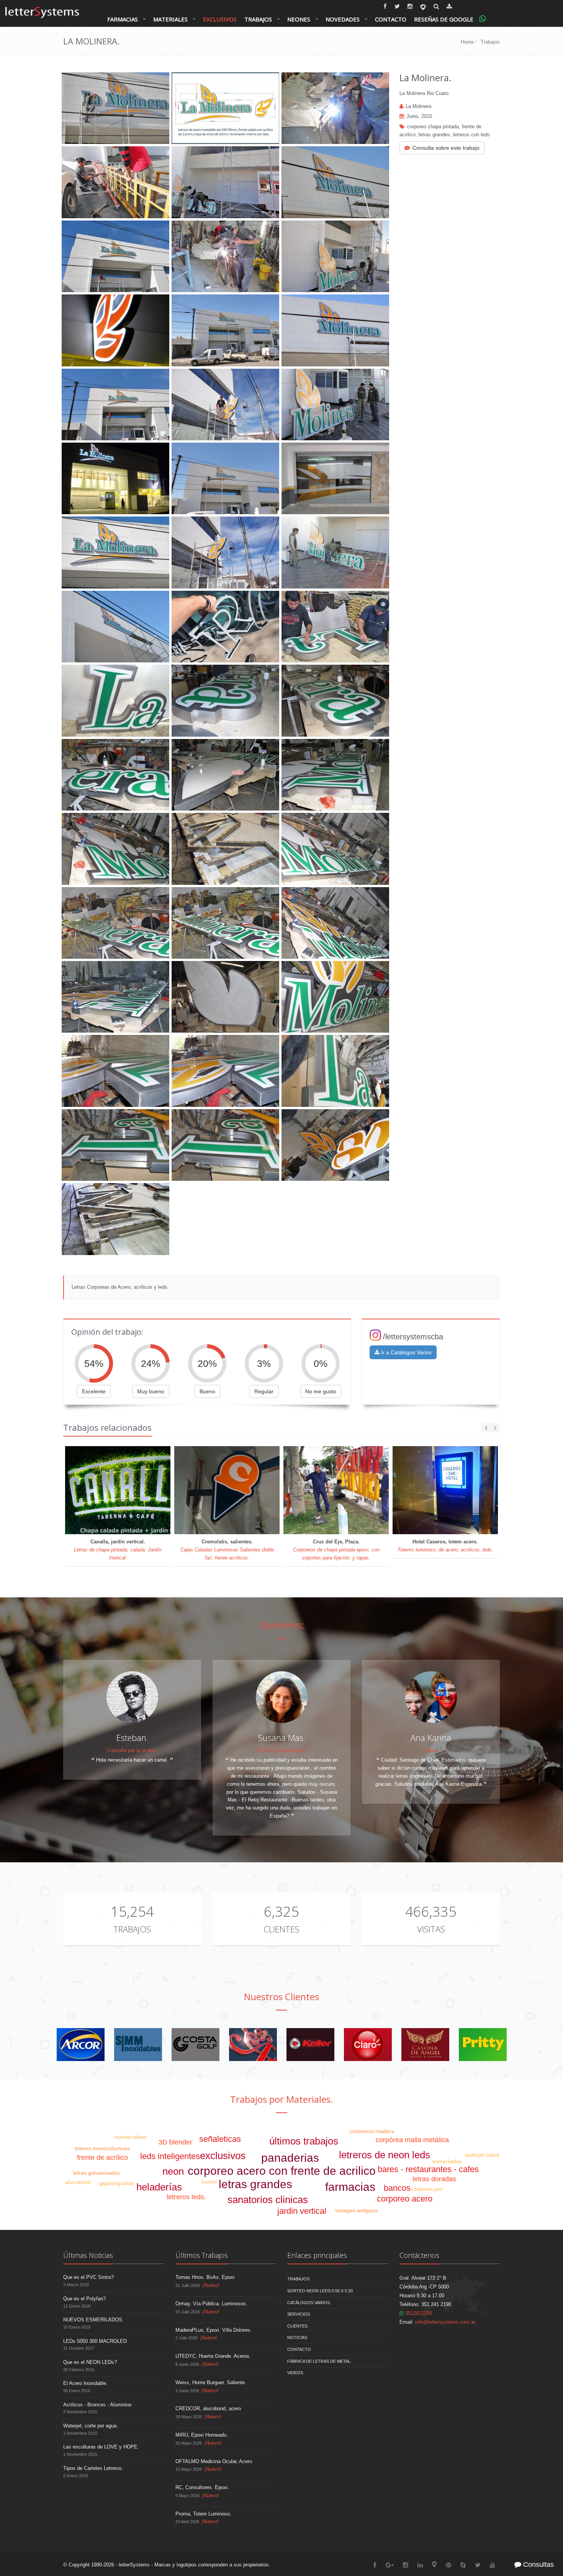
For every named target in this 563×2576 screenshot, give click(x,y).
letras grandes (434, 135)
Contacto (391, 19)
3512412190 (418, 2313)
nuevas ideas (130, 2137)
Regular (264, 1391)
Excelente (94, 1391)
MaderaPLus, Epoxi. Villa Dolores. (214, 2330)
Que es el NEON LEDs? (90, 2362)
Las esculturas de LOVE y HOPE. (101, 2447)
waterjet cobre (482, 2155)
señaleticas (220, 2139)
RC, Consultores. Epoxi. (202, 2487)
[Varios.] (253, 2044)
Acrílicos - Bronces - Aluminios (97, 2405)
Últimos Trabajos (202, 2255)
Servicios (299, 2314)
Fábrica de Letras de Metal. (319, 2361)
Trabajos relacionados (107, 1427)
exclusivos (223, 2156)
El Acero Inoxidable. (85, 2383)
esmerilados (447, 2161)
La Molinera (418, 106)
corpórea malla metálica (412, 2140)
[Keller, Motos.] (310, 2044)
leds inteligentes (170, 2156)
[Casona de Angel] (425, 2044)
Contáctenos (419, 2255)
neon (173, 2171)
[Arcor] (81, 2044)
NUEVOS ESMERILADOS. (93, 2320)
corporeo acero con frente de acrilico (282, 2171)
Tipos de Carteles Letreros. (93, 2468)
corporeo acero (405, 2199)
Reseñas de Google (444, 19)
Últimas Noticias (88, 2255)
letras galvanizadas (97, 2173)
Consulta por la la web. (132, 1750)
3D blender (175, 2142)
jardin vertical (302, 2211)
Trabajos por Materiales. (282, 2099)
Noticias (297, 2337)
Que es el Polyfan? (84, 2299)
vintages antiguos (356, 2210)
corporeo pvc (427, 2189)
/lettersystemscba (413, 1337)
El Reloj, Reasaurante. (281, 1750)
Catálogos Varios (309, 2303)
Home (467, 42)
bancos (397, 2188)
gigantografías (117, 2183)
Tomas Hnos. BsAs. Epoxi (205, 2277)
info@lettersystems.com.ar (445, 2322)
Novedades (343, 19)
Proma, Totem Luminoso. (203, 2514)
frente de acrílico (102, 2158)
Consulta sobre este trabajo (446, 148)
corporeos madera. (372, 2131)
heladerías (159, 2187)
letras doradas (434, 2179)
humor (209, 2182)
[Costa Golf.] (196, 2044)
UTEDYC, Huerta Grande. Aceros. (213, 2356)
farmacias (350, 2187)
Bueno (207, 1391)
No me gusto (321, 1391)
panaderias (290, 2158)
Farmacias (123, 19)
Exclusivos (220, 19)
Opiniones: (282, 1625)
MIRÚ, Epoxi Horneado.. (202, 2435)
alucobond (78, 2182)
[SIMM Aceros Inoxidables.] (138, 2044)
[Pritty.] (483, 2044)
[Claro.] (368, 2044)
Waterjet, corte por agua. (91, 2426)
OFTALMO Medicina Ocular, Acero (214, 2461)
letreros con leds (471, 135)
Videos (295, 2373)
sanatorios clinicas (268, 2200)
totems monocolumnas (102, 2148)
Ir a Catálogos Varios (406, 1352)
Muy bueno (151, 1391)
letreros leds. (186, 2197)
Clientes (281, 1929)
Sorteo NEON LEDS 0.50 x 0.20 (320, 2291)
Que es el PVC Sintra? (88, 2277)
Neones (299, 19)
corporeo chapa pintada (433, 127)
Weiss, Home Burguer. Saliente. (211, 2382)
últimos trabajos (304, 2141)
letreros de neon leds (385, 2155)
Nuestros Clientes (281, 1997)
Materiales (170, 19)
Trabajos (258, 19)
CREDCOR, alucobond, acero (208, 2408)
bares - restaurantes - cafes (428, 2169)
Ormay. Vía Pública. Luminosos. (211, 2304)
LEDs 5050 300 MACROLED (95, 2341)
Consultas (538, 2565)
